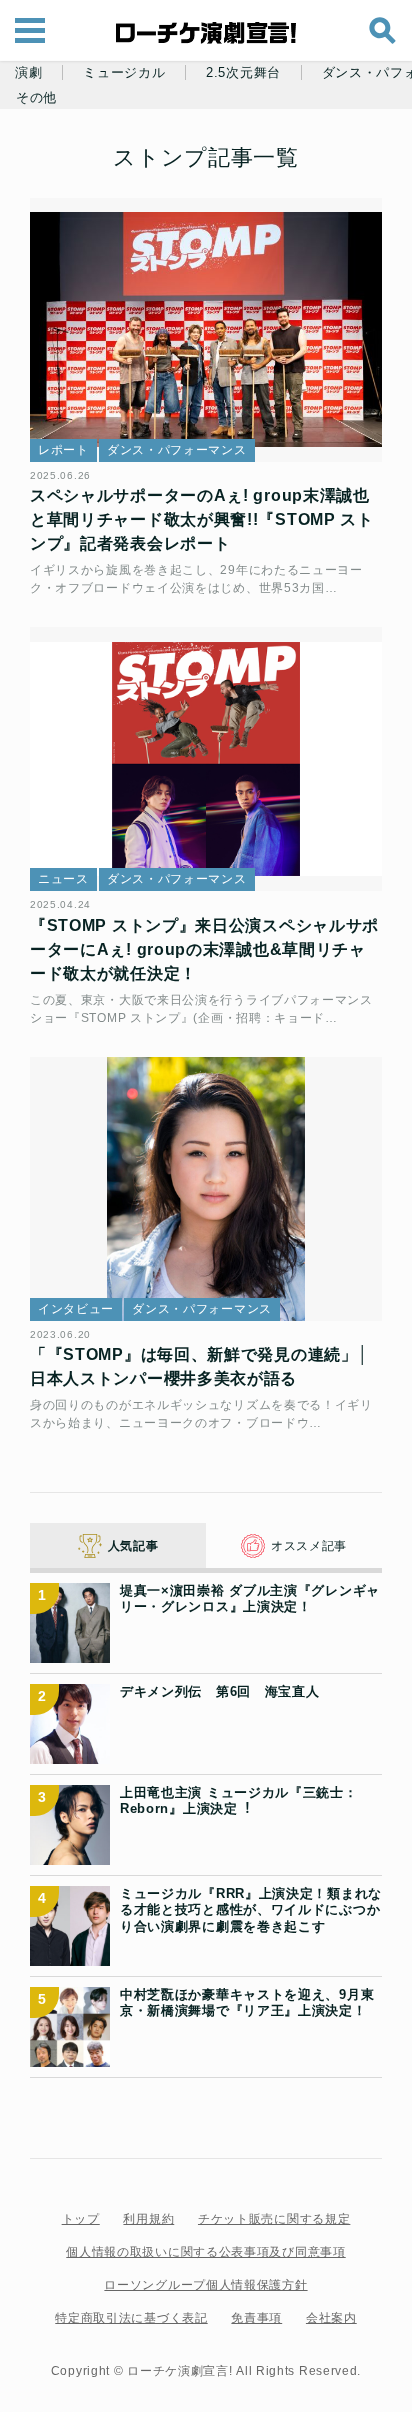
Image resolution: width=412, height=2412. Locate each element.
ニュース (63, 879)
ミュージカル (124, 73)
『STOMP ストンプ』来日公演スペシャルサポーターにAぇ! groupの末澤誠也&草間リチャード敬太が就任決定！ (204, 949)
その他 (36, 98)
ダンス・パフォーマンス (177, 450)
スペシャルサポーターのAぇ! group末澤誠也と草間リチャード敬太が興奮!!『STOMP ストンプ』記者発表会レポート (202, 519)
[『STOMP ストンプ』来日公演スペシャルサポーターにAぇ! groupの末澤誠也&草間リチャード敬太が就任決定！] (206, 759)
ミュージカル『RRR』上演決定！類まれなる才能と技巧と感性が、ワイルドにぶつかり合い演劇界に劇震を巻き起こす (251, 1910)
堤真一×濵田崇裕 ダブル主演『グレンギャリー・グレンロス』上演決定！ (250, 1598)
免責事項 (256, 2318)
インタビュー (76, 1309)
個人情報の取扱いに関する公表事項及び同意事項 (205, 2252)
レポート (63, 450)
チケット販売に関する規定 (274, 2219)
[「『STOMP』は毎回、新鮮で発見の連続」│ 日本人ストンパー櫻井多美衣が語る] (206, 1189)
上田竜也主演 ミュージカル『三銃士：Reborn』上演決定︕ (239, 1800)
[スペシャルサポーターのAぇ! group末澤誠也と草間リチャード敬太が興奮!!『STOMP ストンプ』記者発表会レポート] (206, 330)
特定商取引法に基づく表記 (131, 2318)
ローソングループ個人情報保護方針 (205, 2285)
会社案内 (331, 2318)
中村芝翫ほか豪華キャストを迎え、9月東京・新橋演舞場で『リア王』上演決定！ (247, 2002)
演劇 (28, 73)
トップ (81, 2219)
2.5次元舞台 (243, 73)
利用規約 (148, 2219)
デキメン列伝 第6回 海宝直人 (220, 1691)
